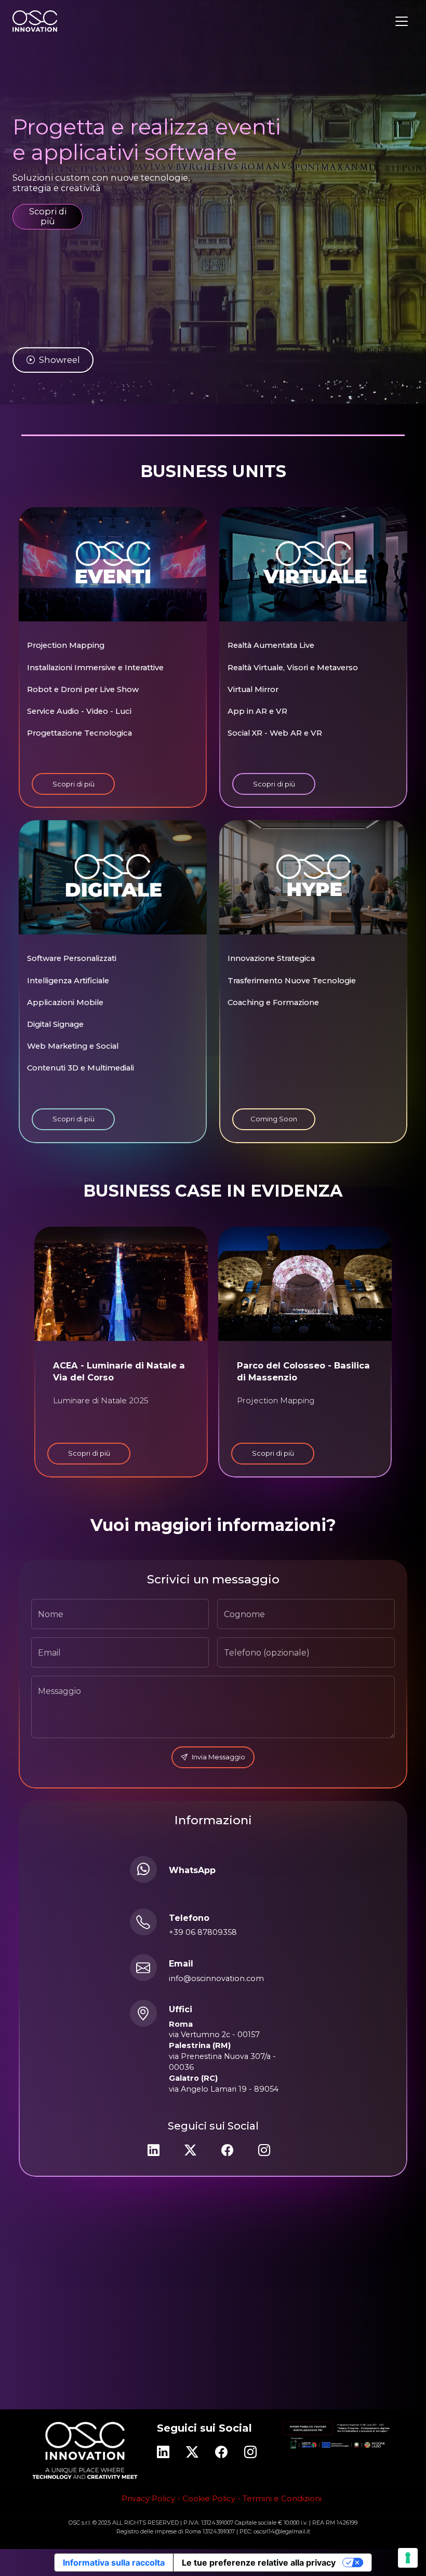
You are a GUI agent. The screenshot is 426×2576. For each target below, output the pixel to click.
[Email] (143, 1968)
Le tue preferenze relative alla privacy (259, 2563)
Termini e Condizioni (282, 2498)
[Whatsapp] (143, 1869)
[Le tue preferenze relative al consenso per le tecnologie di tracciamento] (408, 2558)
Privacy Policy (148, 2498)
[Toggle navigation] (402, 21)
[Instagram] (264, 2150)
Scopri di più (48, 216)
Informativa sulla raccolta (114, 2563)
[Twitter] (190, 2150)
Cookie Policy (209, 2498)
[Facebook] (227, 2150)
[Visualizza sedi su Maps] (143, 2014)
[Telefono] (143, 1922)
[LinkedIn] (154, 2150)
